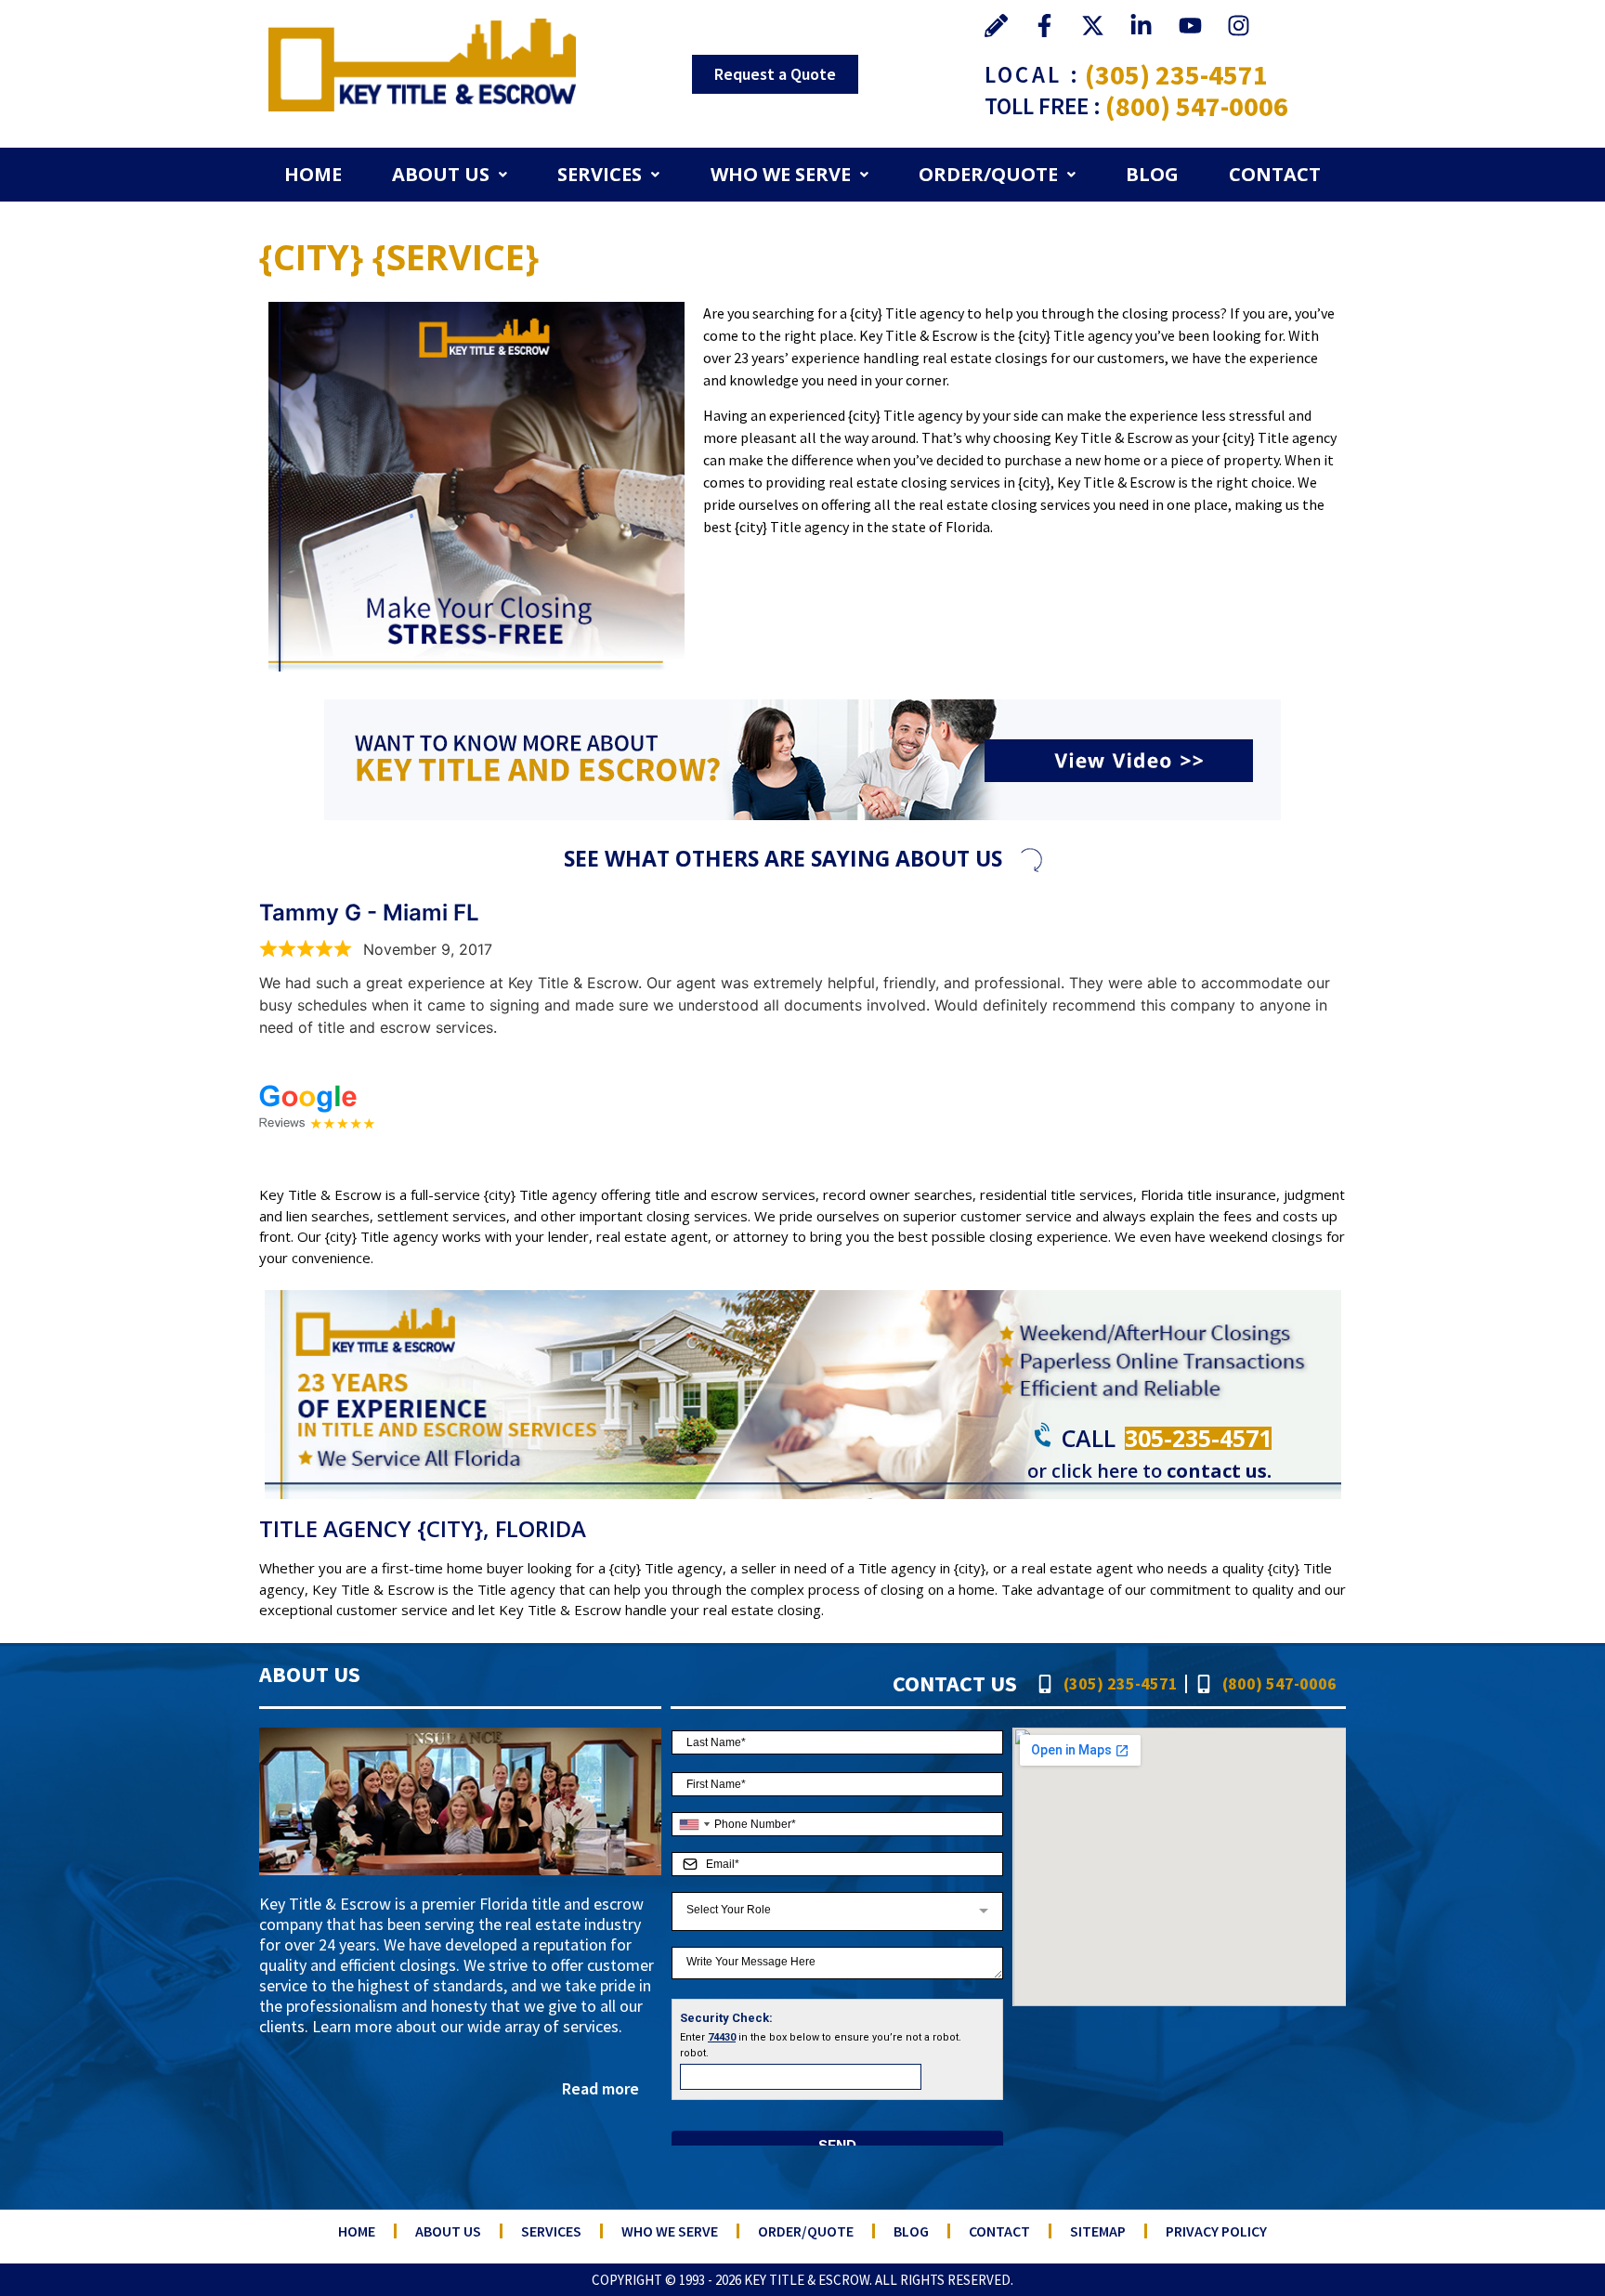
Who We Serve (781, 174)
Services (600, 174)
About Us (441, 174)
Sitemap (1098, 2231)
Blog (1152, 174)
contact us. (1219, 1471)
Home (313, 174)
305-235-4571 (1198, 1438)
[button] (450, 175)
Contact (1275, 174)
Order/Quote (988, 174)
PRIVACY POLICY (1216, 2231)
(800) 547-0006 (1197, 106)
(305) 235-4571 (1176, 74)
